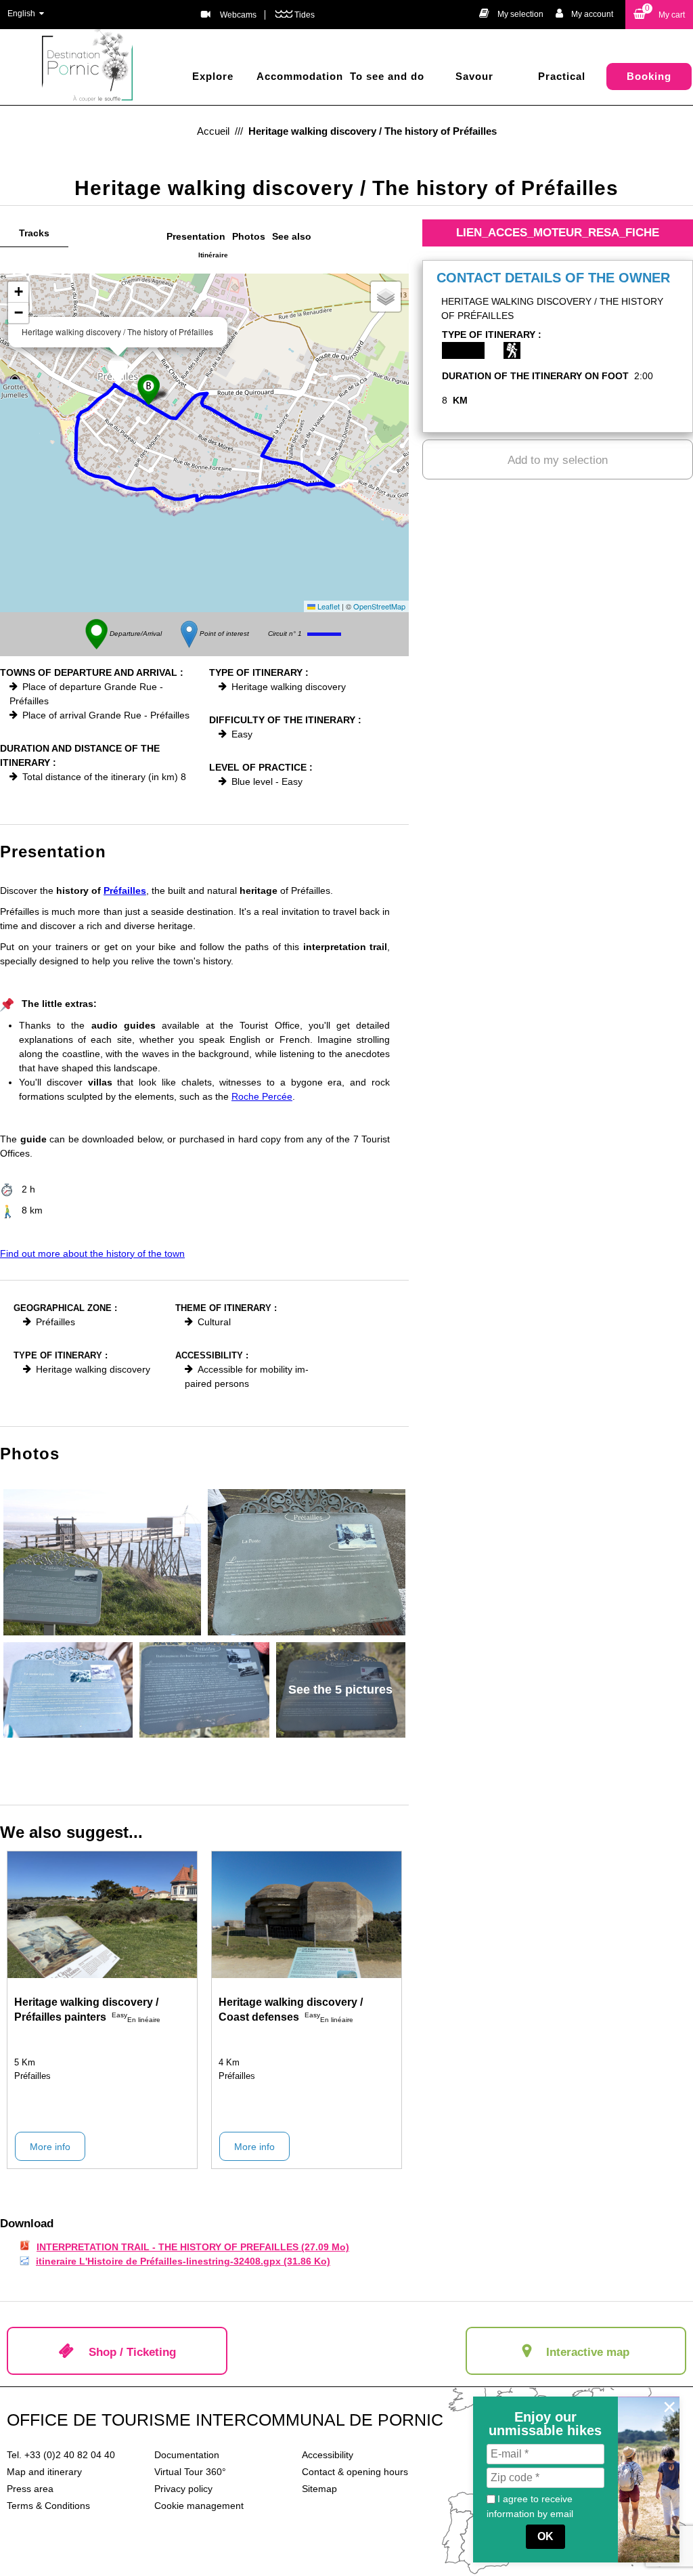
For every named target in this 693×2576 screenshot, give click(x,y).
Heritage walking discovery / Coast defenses (291, 2010)
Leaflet (328, 606)
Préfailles (125, 890)
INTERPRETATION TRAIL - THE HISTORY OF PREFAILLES (193, 2247)
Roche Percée (262, 1096)
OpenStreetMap (379, 606)
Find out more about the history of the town (92, 1253)
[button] (659, 15)
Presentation (196, 236)
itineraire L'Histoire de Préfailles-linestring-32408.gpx (183, 2261)
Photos (249, 236)
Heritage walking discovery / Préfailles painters (86, 2010)
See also (292, 236)
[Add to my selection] (178, 1999)
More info (50, 2147)
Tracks (34, 233)
